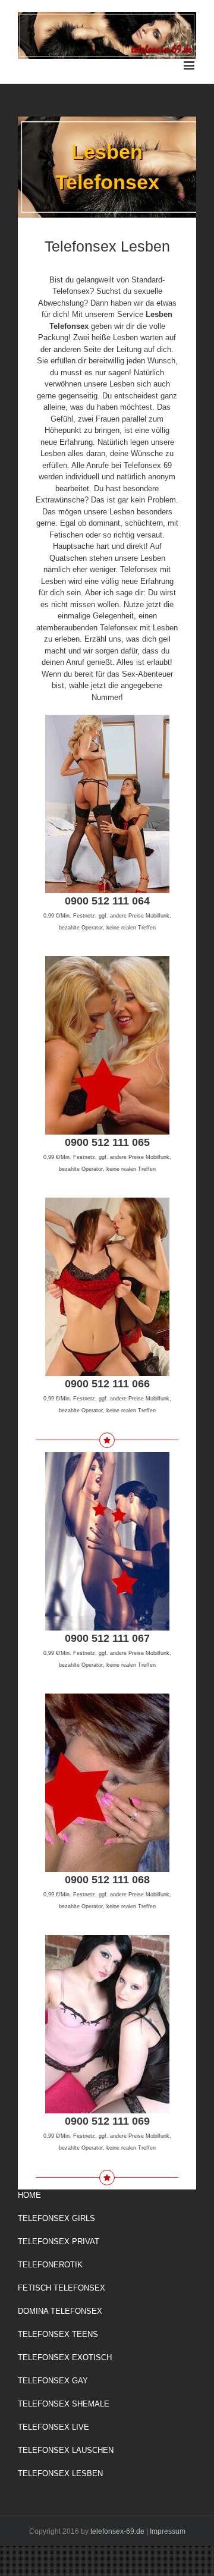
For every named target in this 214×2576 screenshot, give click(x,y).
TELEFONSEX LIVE (53, 2427)
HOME (29, 2195)
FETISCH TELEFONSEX (62, 2288)
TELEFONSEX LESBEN (60, 2473)
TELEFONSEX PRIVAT (59, 2242)
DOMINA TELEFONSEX (60, 2311)
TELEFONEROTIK (50, 2265)
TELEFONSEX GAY (53, 2381)
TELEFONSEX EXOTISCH (65, 2357)
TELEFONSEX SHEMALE (64, 2404)
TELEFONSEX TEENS (58, 2334)
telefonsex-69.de (117, 2531)
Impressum (168, 2531)
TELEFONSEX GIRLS (56, 2218)
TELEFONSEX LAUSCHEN (66, 2450)
